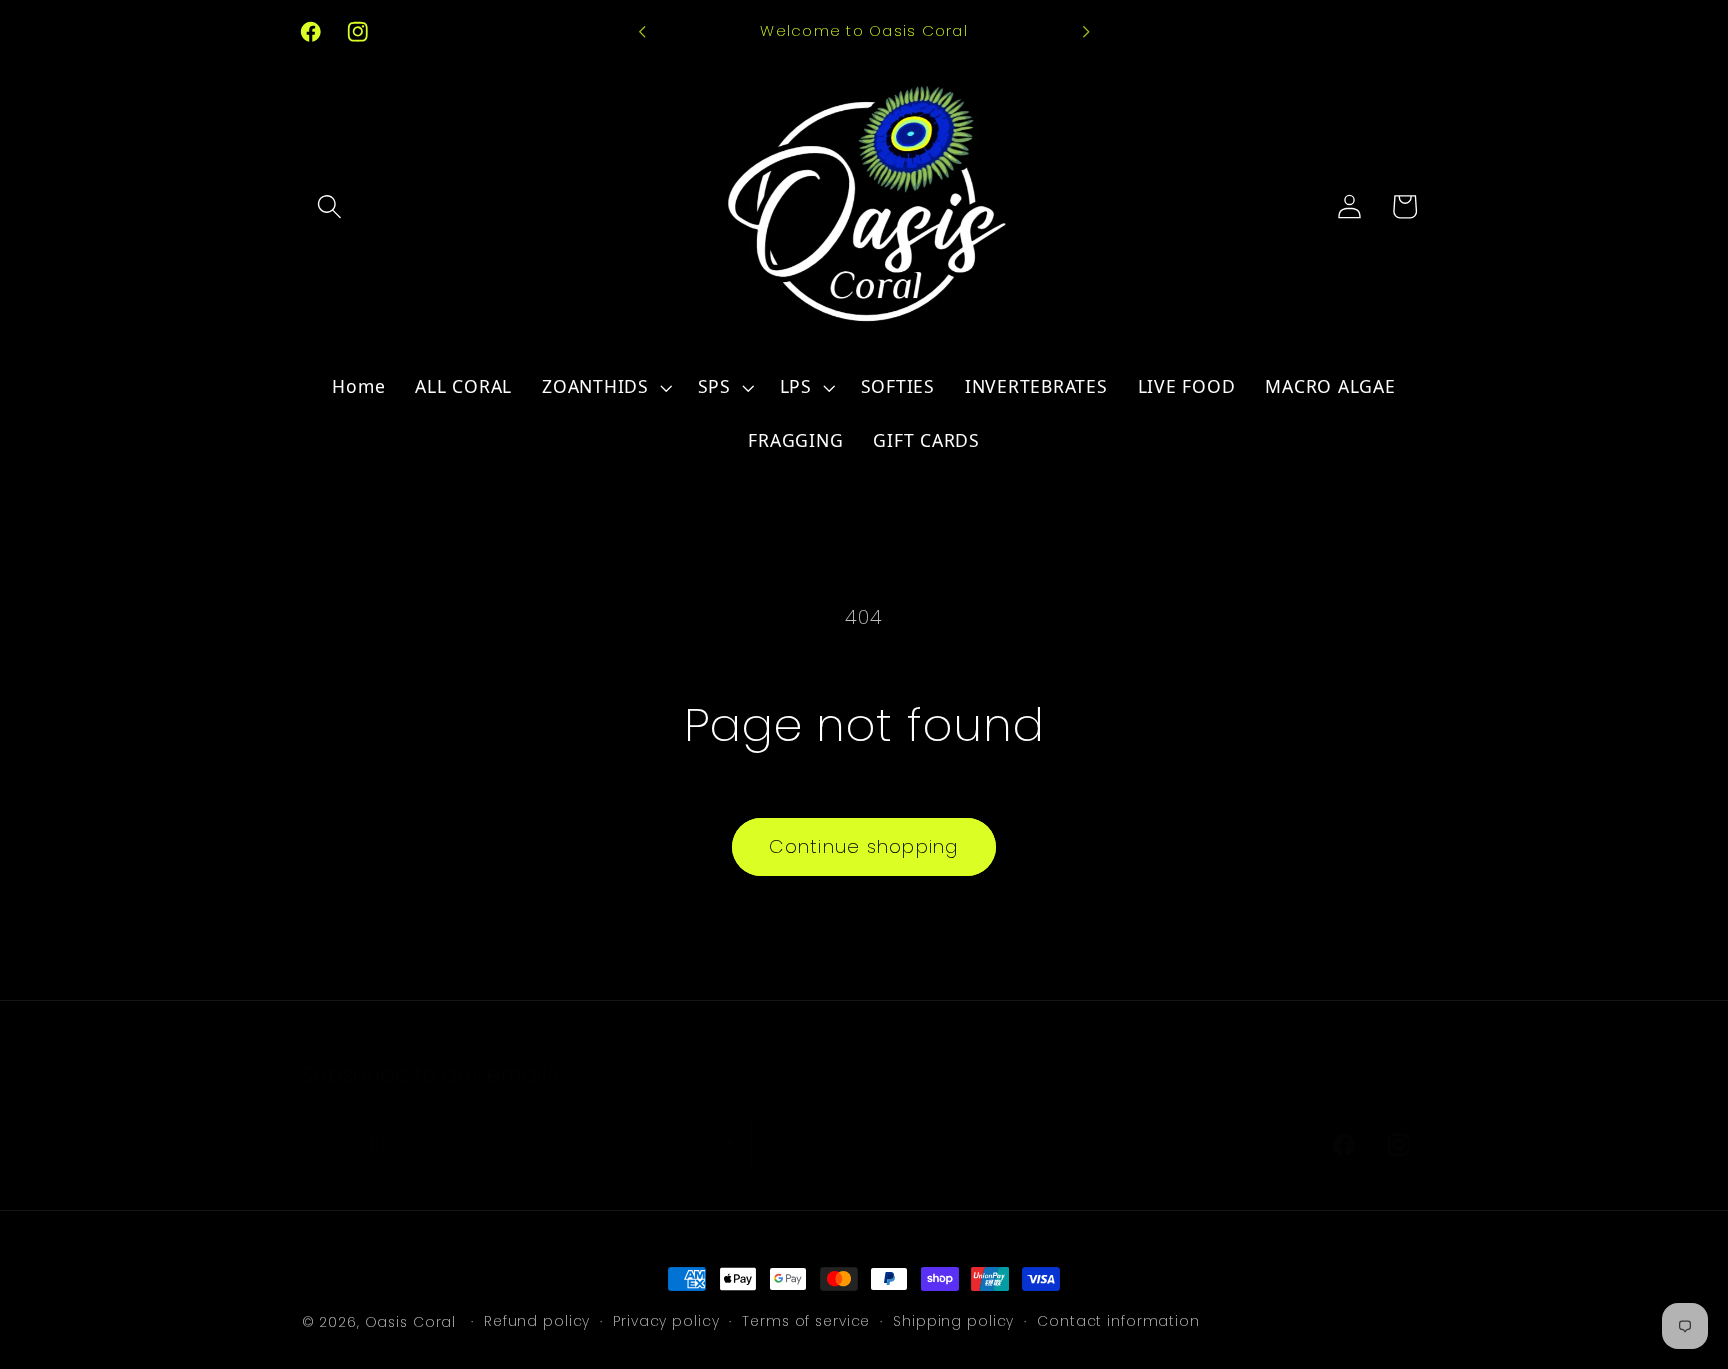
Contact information (1118, 1321)
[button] (329, 206)
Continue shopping (863, 846)
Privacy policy (666, 1321)
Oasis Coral (411, 1322)
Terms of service (806, 1321)
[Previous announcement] (642, 32)
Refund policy (537, 1321)
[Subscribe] (723, 1143)
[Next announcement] (1086, 32)
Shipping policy (953, 1321)
